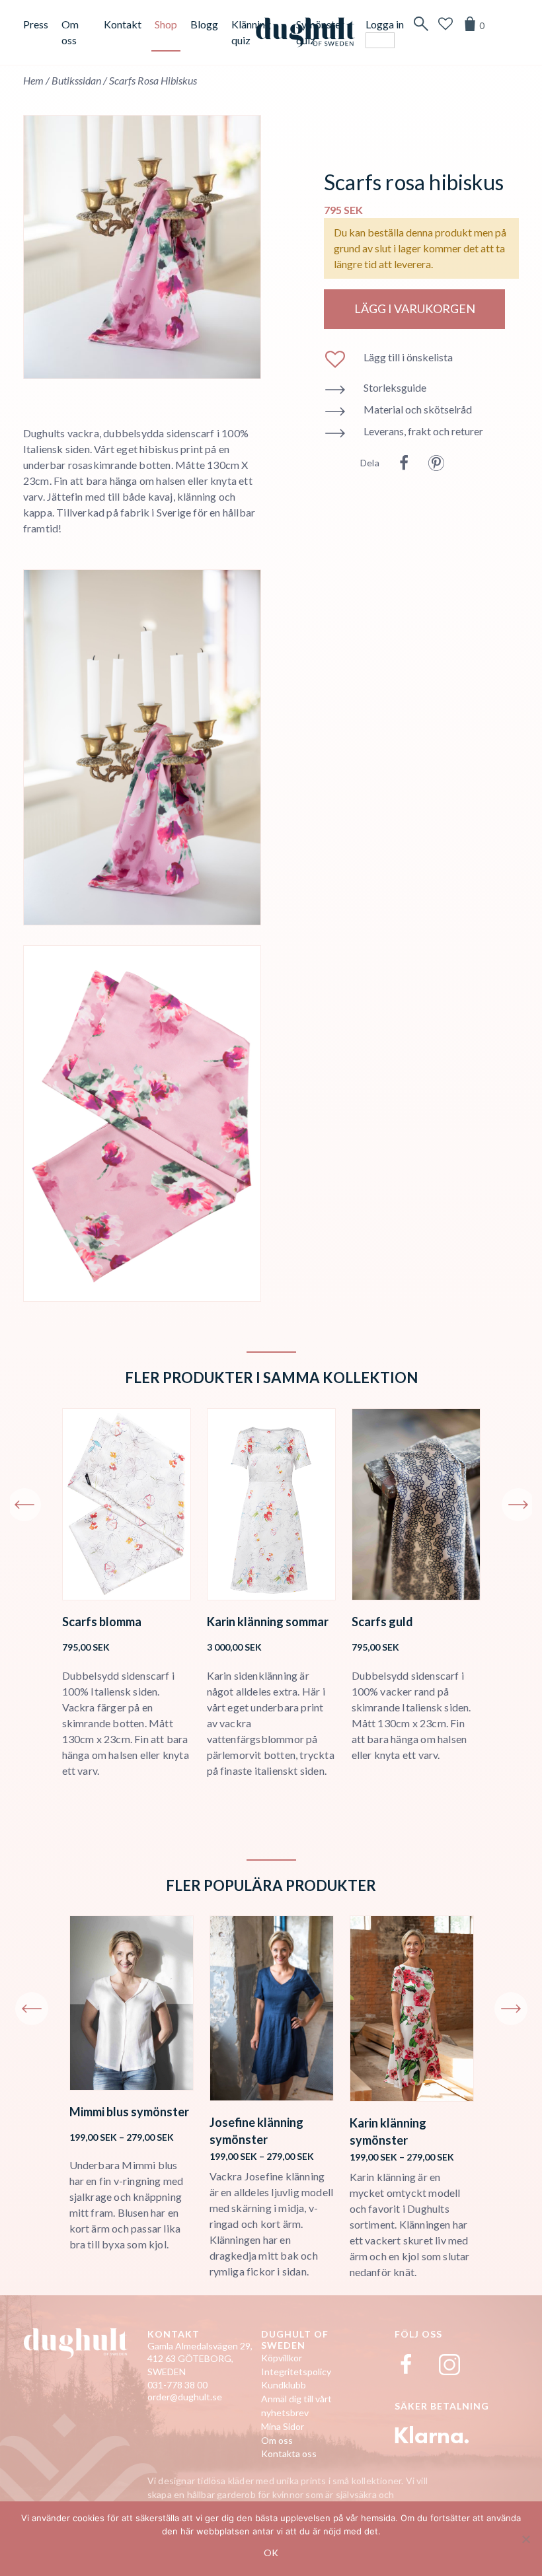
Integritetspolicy (296, 2372)
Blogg (204, 24)
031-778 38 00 (177, 2385)
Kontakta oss (289, 2453)
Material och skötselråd (418, 409)
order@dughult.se (185, 2397)
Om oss (277, 2440)
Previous (24, 1505)
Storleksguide (395, 387)
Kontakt (123, 24)
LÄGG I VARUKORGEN (415, 308)
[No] (525, 2539)
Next (518, 1505)
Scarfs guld (382, 1622)
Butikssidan (76, 80)
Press (36, 24)
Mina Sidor (283, 2426)
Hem (33, 80)
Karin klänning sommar (268, 1622)
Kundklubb (284, 2385)
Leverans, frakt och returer (423, 431)
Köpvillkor (282, 2358)
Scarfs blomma (102, 1622)
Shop (166, 24)
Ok (271, 2553)
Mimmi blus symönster (129, 2112)
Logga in (385, 24)
